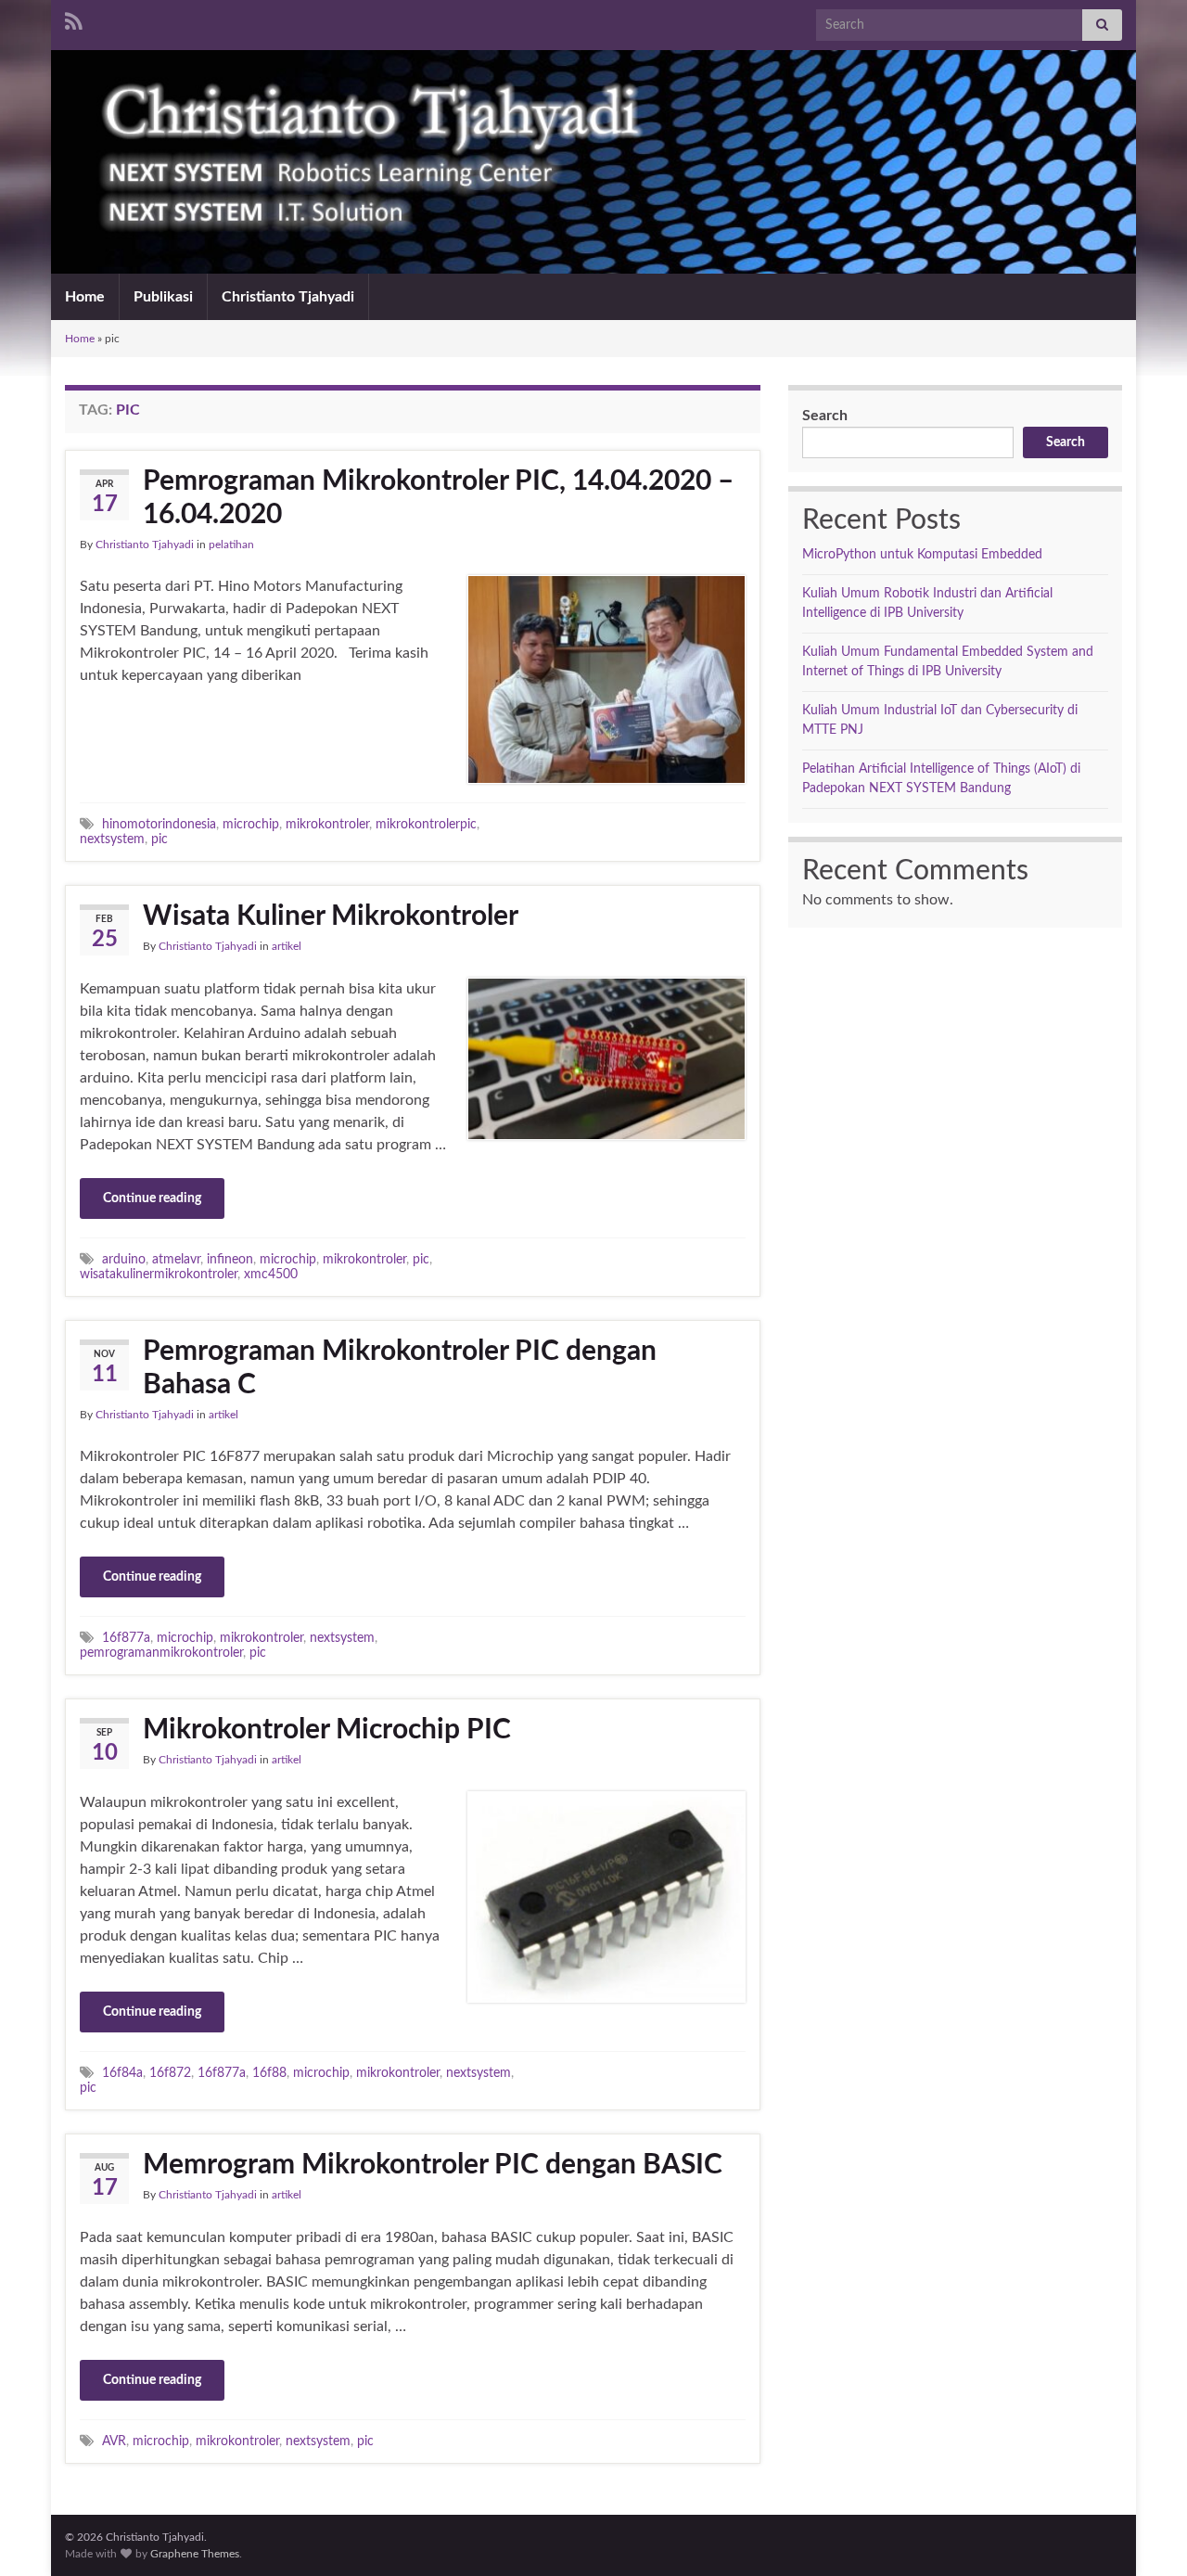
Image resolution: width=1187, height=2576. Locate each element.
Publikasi (163, 297)
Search (825, 416)
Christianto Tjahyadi (288, 297)
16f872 (170, 2073)
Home (85, 297)
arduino (124, 1259)
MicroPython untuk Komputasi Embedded (922, 555)
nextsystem (112, 839)
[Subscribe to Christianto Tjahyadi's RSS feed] (74, 20)
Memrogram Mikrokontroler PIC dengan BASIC (433, 2165)
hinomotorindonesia (159, 824)
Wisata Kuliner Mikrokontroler (331, 916)
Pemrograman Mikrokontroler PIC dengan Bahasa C (400, 1368)
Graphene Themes (195, 2554)
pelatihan (231, 545)
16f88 (269, 2073)
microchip (251, 824)
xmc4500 (271, 1274)
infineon (230, 1259)
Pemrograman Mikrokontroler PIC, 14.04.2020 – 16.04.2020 (438, 498)
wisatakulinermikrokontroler (159, 1274)
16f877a (126, 1638)
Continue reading (152, 1198)
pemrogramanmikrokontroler (161, 1653)
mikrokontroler (327, 824)
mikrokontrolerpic (426, 824)
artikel (287, 946)
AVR (114, 2441)
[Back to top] (1145, 2534)
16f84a (122, 2073)
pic (160, 839)
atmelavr (176, 1259)
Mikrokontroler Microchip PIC (327, 1730)
